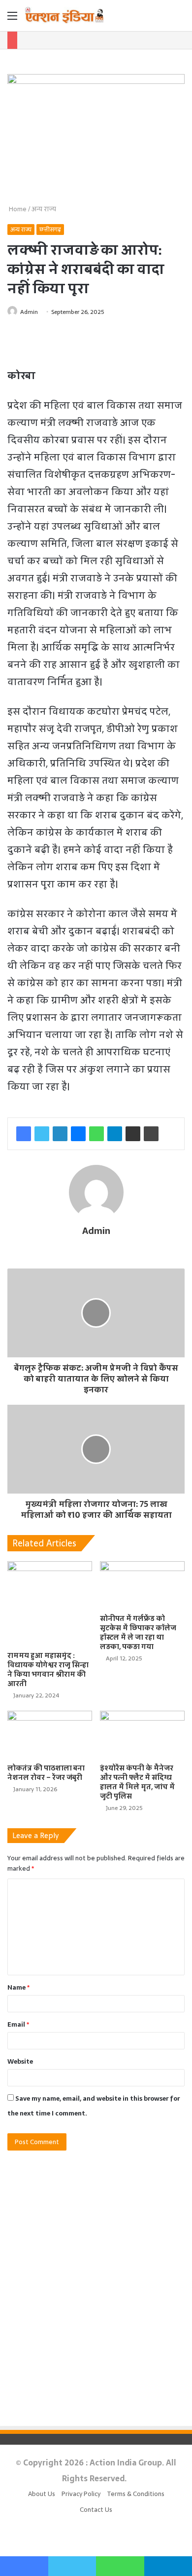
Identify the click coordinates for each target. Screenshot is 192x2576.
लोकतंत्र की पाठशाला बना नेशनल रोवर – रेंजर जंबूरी (46, 1773)
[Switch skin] (162, 19)
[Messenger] (78, 1134)
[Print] (151, 1134)
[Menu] (12, 19)
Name (18, 1987)
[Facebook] (24, 1134)
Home (17, 209)
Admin (29, 312)
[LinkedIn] (60, 1134)
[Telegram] (115, 1134)
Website (20, 2061)
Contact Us (96, 2510)
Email (18, 2024)
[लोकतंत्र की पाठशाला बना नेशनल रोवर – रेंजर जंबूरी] (50, 1735)
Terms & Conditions (136, 2494)
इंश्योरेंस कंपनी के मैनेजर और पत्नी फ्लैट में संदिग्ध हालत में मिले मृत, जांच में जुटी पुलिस (137, 1782)
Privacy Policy (81, 2494)
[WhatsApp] (96, 1134)
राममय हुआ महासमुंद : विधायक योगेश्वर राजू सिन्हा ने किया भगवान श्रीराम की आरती (48, 1670)
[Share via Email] (133, 1134)
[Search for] (180, 19)
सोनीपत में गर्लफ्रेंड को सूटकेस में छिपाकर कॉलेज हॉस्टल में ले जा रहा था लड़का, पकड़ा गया (138, 1633)
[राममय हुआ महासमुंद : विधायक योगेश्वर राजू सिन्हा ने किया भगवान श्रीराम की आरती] (50, 1604)
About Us (42, 2494)
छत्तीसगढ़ (50, 230)
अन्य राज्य (44, 209)
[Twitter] (42, 1134)
